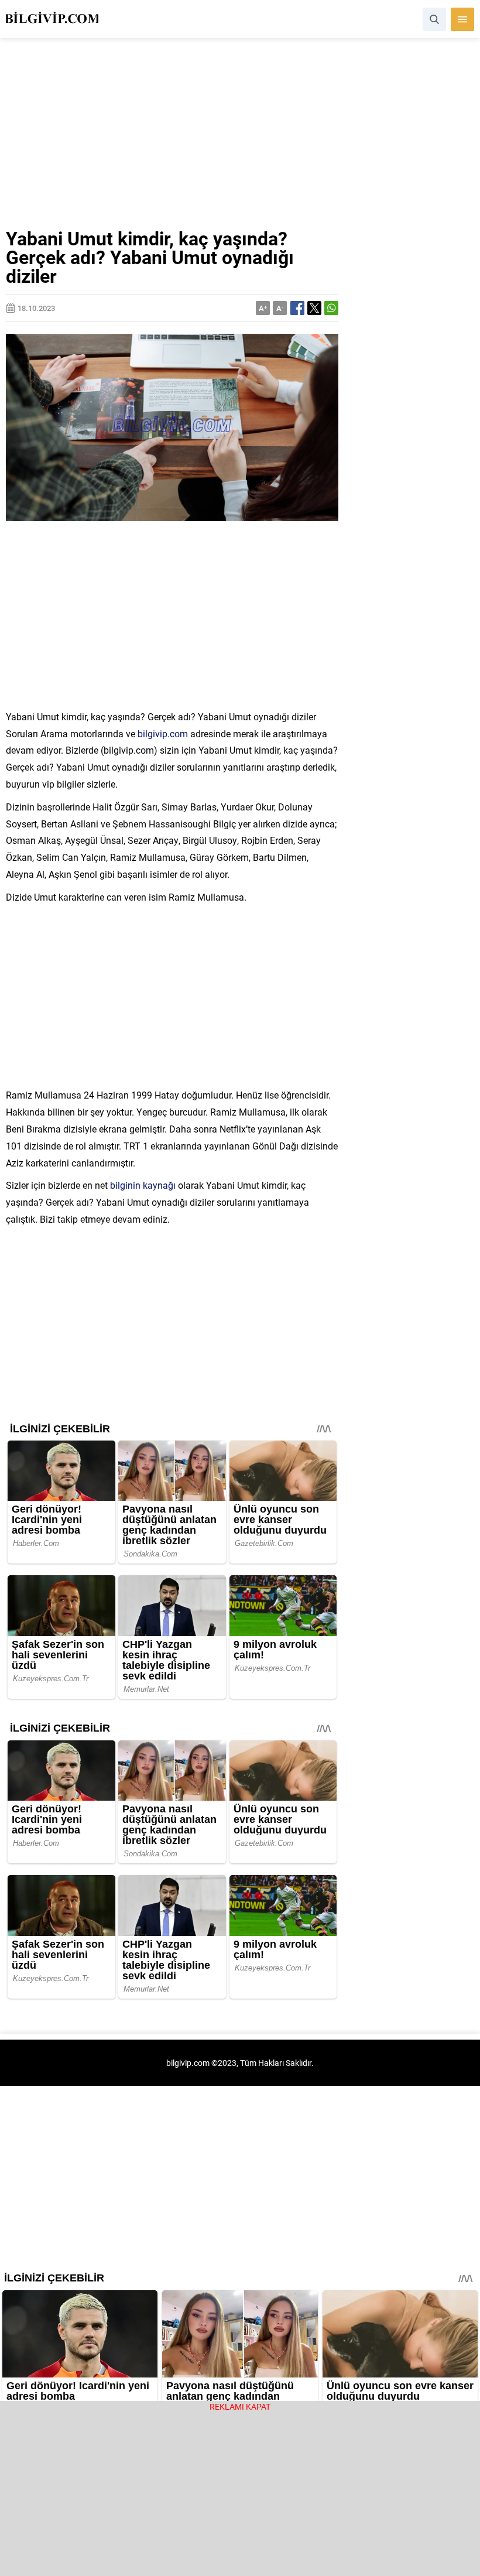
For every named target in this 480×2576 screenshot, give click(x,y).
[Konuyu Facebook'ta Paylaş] (297, 308)
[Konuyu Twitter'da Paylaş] (314, 308)
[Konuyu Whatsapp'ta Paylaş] (331, 308)
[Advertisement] (240, 142)
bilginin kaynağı (143, 1185)
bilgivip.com (163, 733)
